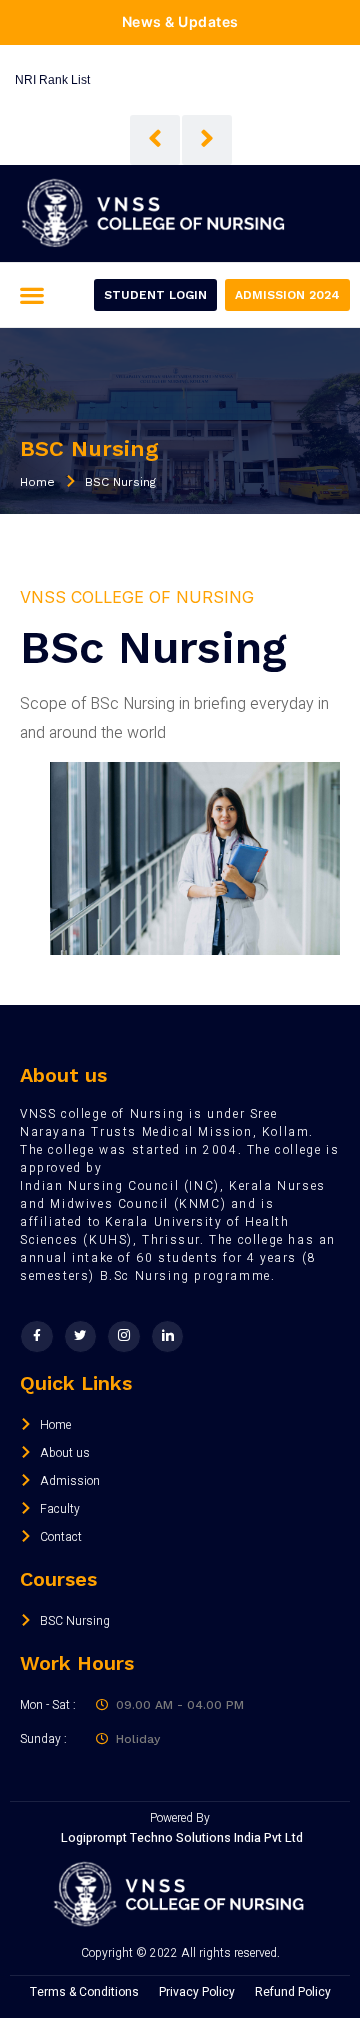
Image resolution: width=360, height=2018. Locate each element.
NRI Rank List (52, 80)
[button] (32, 295)
